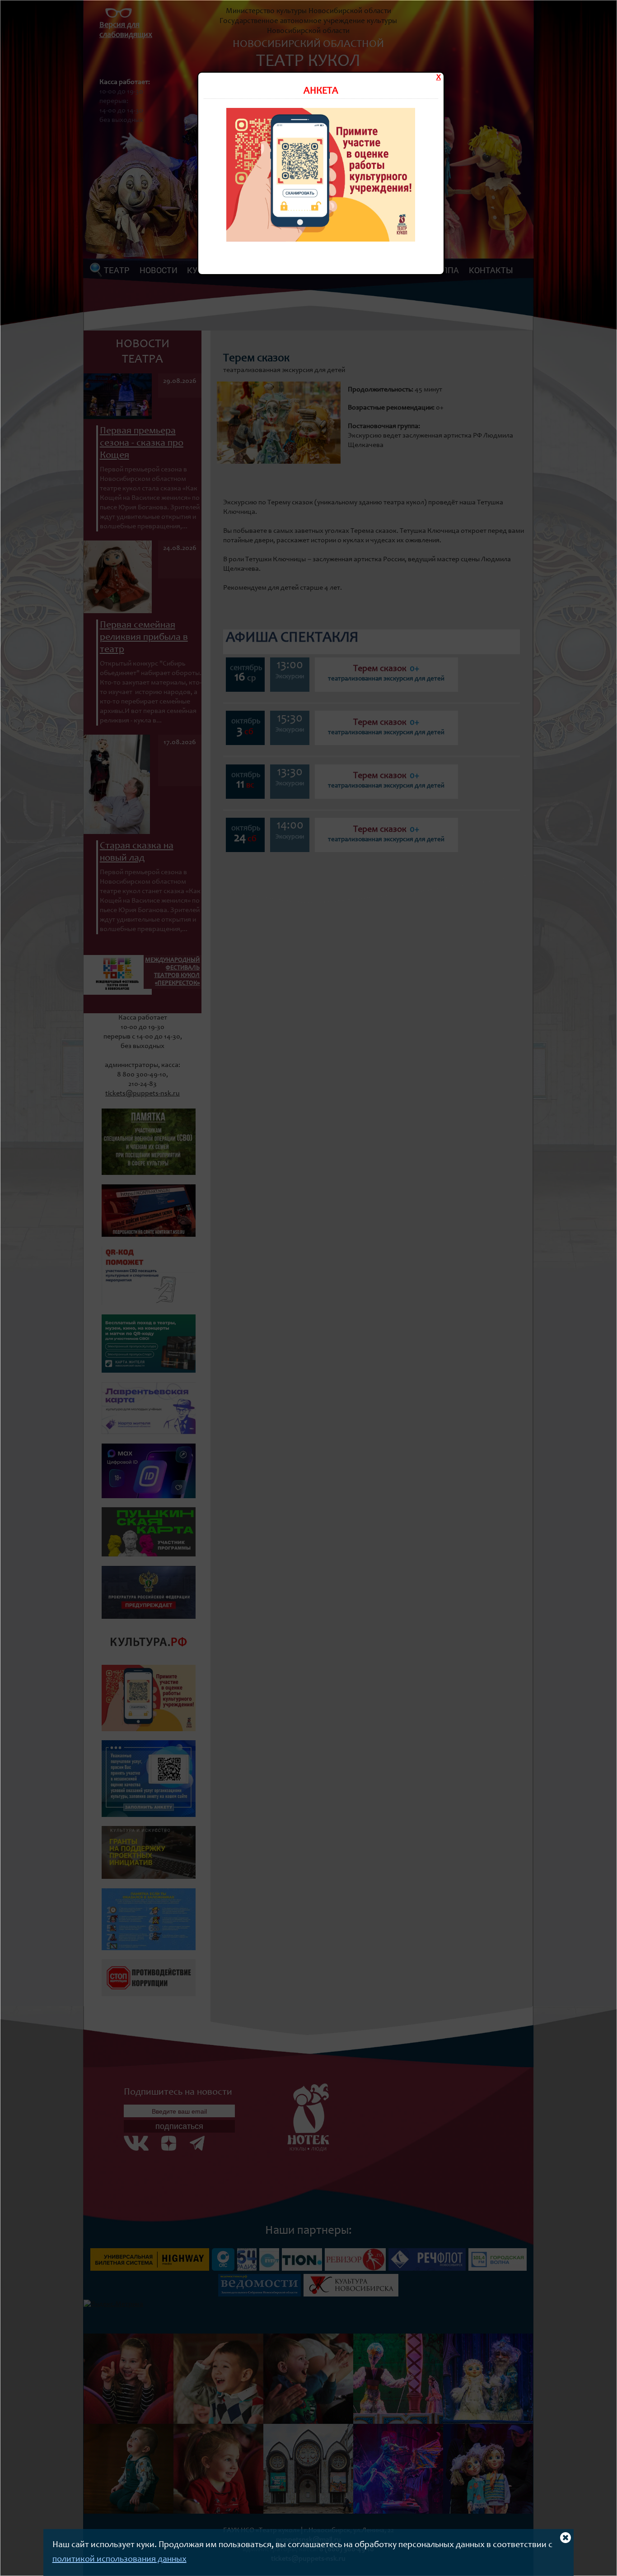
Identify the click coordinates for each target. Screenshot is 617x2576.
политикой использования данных (119, 2560)
